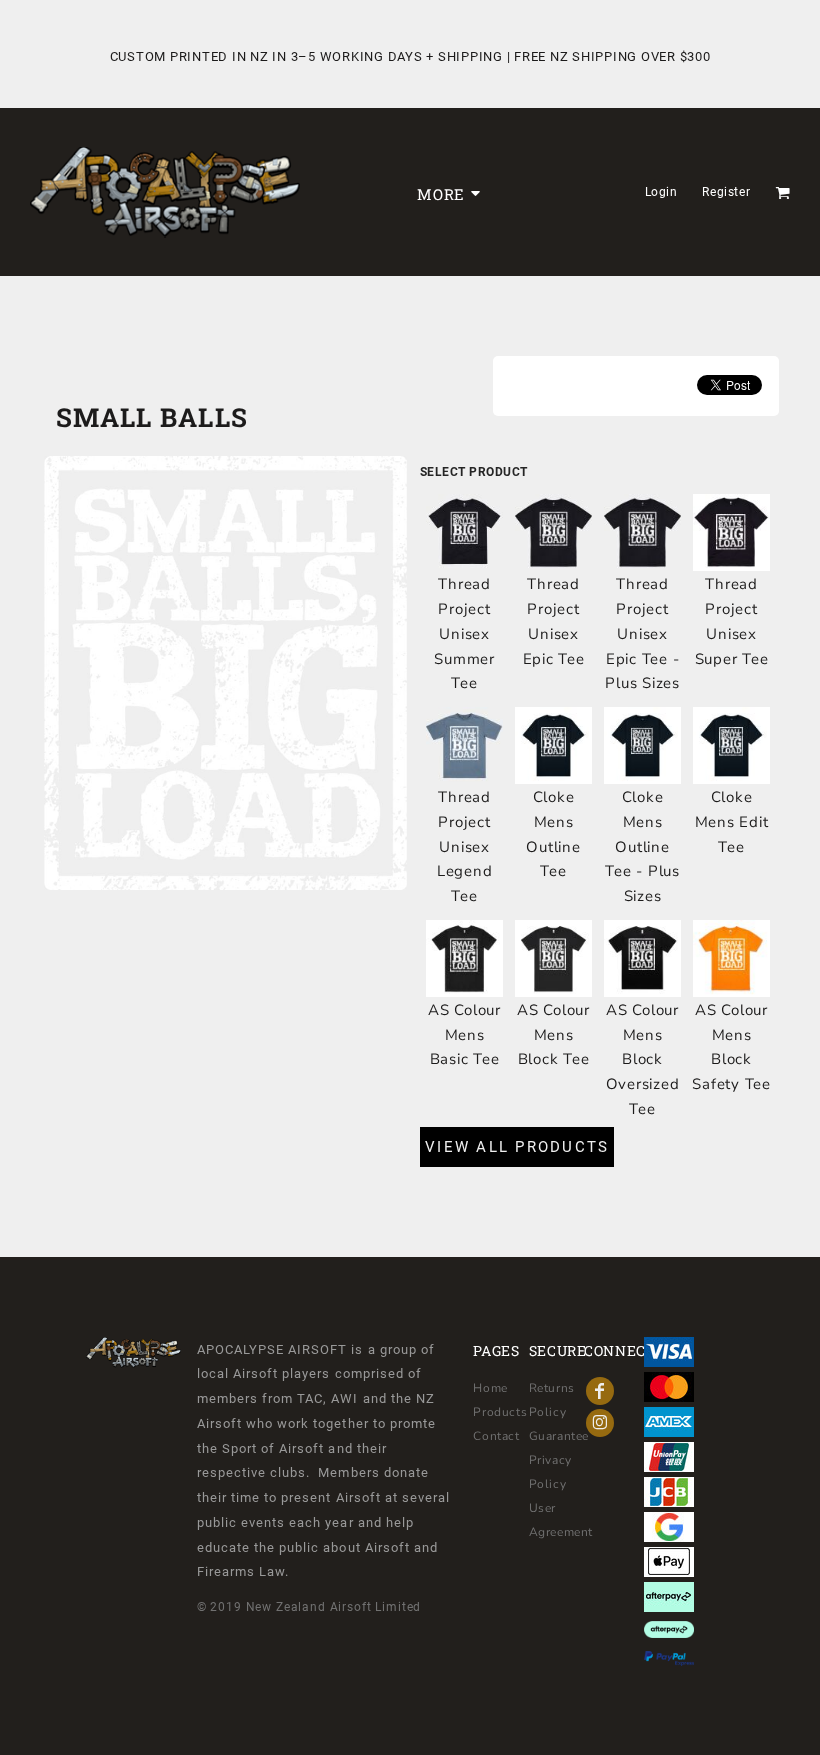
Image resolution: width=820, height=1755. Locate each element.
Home (490, 1388)
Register (726, 192)
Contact (496, 1436)
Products (500, 1412)
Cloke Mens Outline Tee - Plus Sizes (642, 846)
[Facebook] (600, 1391)
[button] (782, 192)
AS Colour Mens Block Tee (553, 1035)
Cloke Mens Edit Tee (732, 822)
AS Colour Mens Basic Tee (464, 1035)
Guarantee (559, 1436)
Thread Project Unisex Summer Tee (464, 633)
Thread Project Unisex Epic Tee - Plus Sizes (642, 633)
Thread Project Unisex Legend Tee (465, 846)
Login (661, 192)
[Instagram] (600, 1423)
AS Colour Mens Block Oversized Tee (643, 1059)
